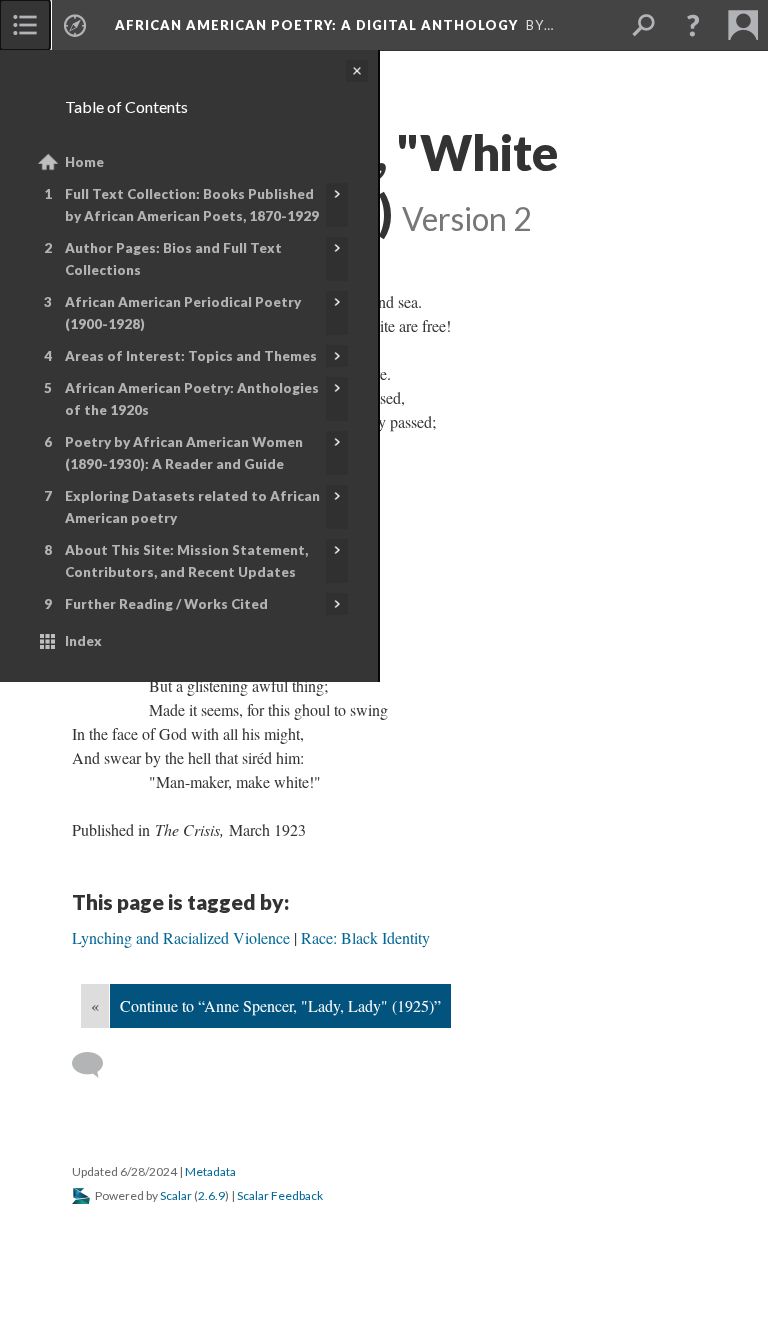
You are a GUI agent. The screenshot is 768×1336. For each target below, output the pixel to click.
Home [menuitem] (84, 162)
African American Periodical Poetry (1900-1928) (183, 313)
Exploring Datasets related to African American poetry (192, 507)
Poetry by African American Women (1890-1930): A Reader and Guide (184, 453)
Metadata (210, 1171)
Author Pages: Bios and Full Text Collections (173, 259)
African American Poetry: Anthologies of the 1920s (192, 399)
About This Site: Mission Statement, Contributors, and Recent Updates (186, 561)
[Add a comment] (96, 1065)
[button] (693, 25)
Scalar (176, 1195)
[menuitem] (25, 25)
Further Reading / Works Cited (166, 604)
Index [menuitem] (83, 641)
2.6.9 (211, 1195)
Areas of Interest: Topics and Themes (191, 356)
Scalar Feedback (280, 1195)
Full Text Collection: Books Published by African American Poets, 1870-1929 (192, 205)
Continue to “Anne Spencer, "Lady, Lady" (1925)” (280, 1005)
